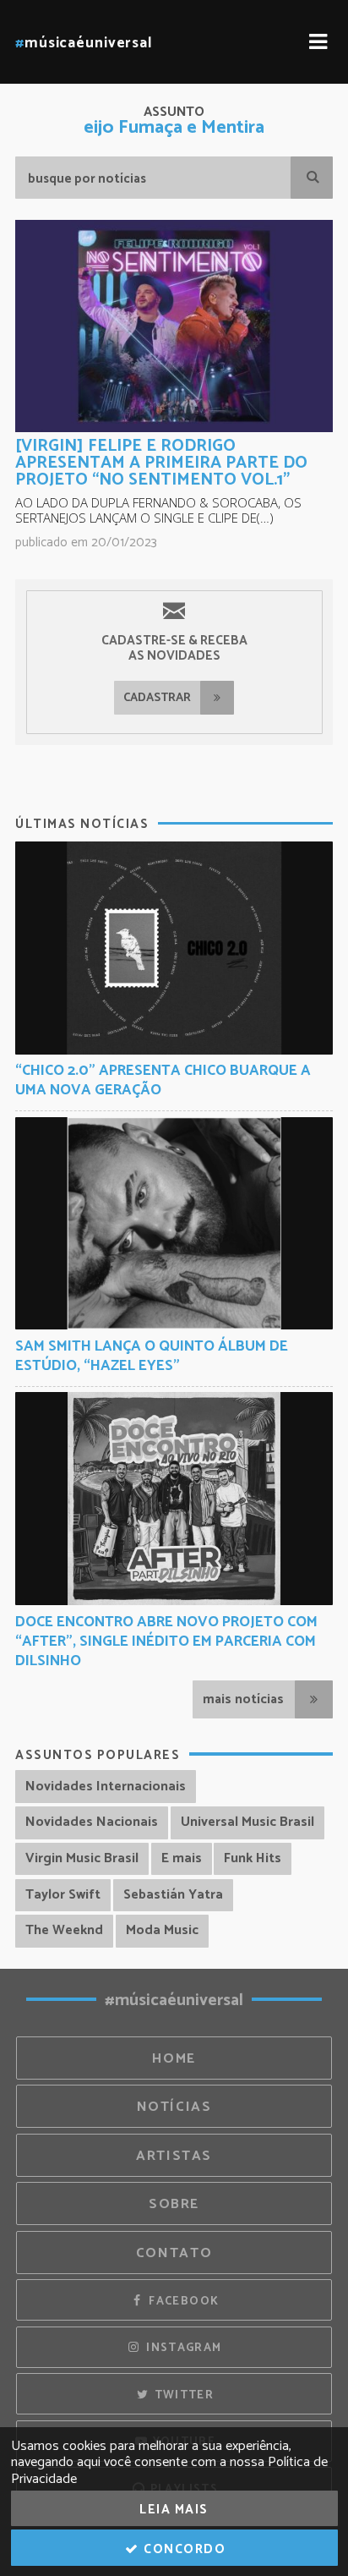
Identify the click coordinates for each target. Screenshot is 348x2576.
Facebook (182, 2301)
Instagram (182, 2348)
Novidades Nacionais (92, 1822)
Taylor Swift (63, 1895)
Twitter (182, 2395)
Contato (174, 2253)
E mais (182, 1858)
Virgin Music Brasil (82, 1858)
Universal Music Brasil (247, 1822)
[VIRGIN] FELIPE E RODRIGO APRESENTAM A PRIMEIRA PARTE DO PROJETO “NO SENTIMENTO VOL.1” (161, 463)
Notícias (174, 2107)
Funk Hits (253, 1858)
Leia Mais (174, 2510)
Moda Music (162, 1930)
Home (174, 2059)
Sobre (174, 2204)
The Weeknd (64, 1930)
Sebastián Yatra (173, 1895)
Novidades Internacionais (106, 1787)
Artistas (174, 2156)
